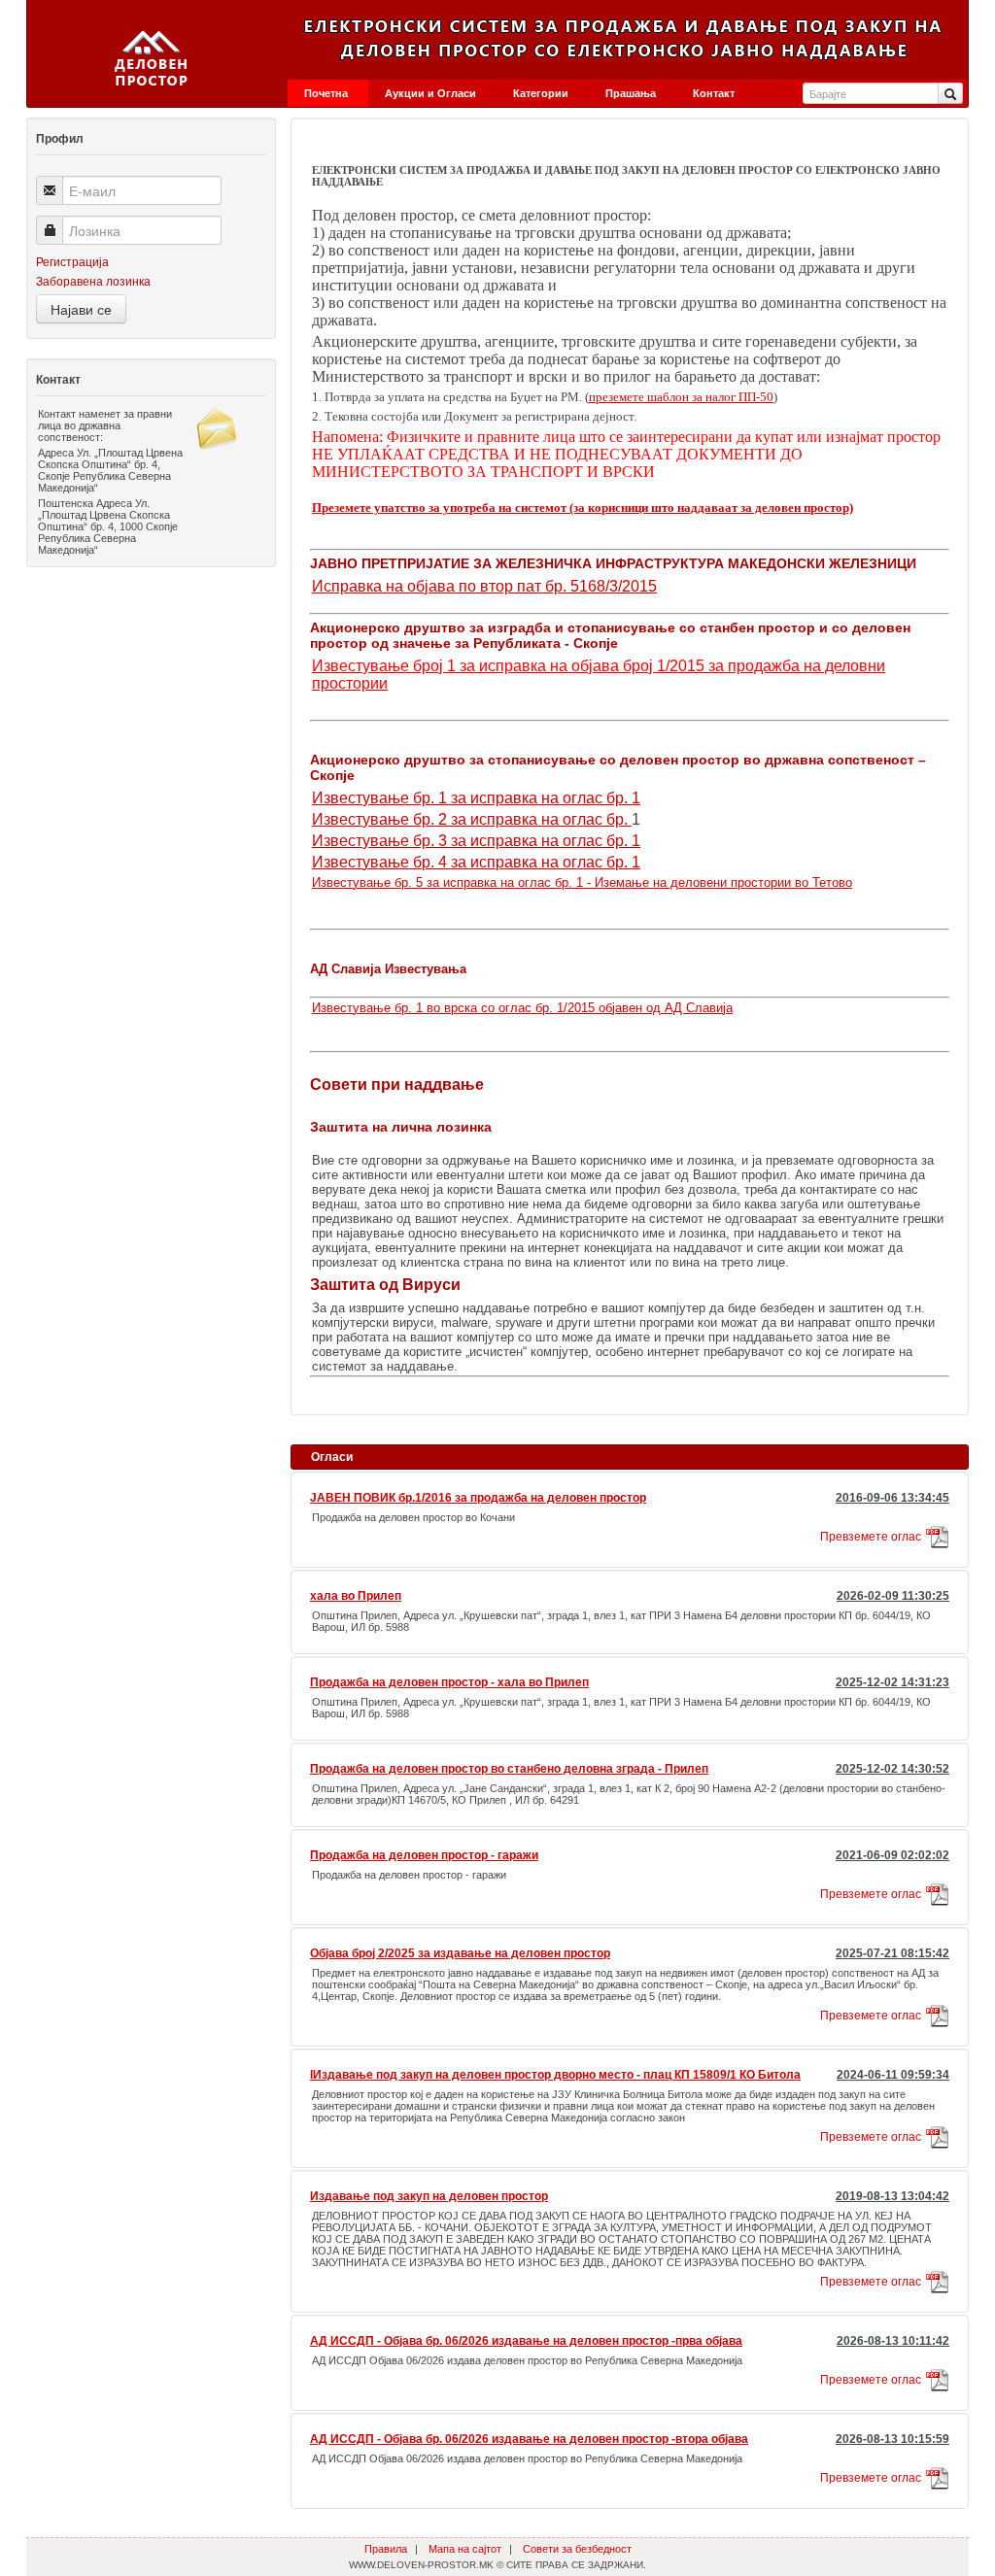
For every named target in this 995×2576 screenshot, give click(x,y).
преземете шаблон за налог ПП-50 (681, 397)
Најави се (81, 309)
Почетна (326, 93)
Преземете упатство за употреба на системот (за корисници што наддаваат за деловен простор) (583, 508)
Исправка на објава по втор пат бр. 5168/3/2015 (484, 586)
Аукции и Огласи (430, 93)
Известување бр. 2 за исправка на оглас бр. (472, 819)
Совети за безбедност (577, 2549)
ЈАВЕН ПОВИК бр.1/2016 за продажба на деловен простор (478, 1498)
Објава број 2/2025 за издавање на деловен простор (460, 1953)
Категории (541, 93)
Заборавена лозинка (93, 282)
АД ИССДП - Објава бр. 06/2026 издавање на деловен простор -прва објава (526, 2341)
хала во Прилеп (356, 1596)
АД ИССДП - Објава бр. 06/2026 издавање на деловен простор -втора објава (529, 2439)
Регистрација (72, 262)
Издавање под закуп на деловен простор (429, 2196)
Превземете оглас (871, 1537)
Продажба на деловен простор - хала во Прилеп (449, 1682)
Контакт (714, 93)
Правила (386, 2549)
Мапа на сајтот (465, 2549)
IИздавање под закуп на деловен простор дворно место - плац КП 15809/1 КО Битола (555, 2075)
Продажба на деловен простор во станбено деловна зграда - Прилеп (509, 1769)
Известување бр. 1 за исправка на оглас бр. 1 (476, 798)
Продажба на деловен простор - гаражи (424, 1855)
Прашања (631, 93)
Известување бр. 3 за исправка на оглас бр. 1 (476, 841)
